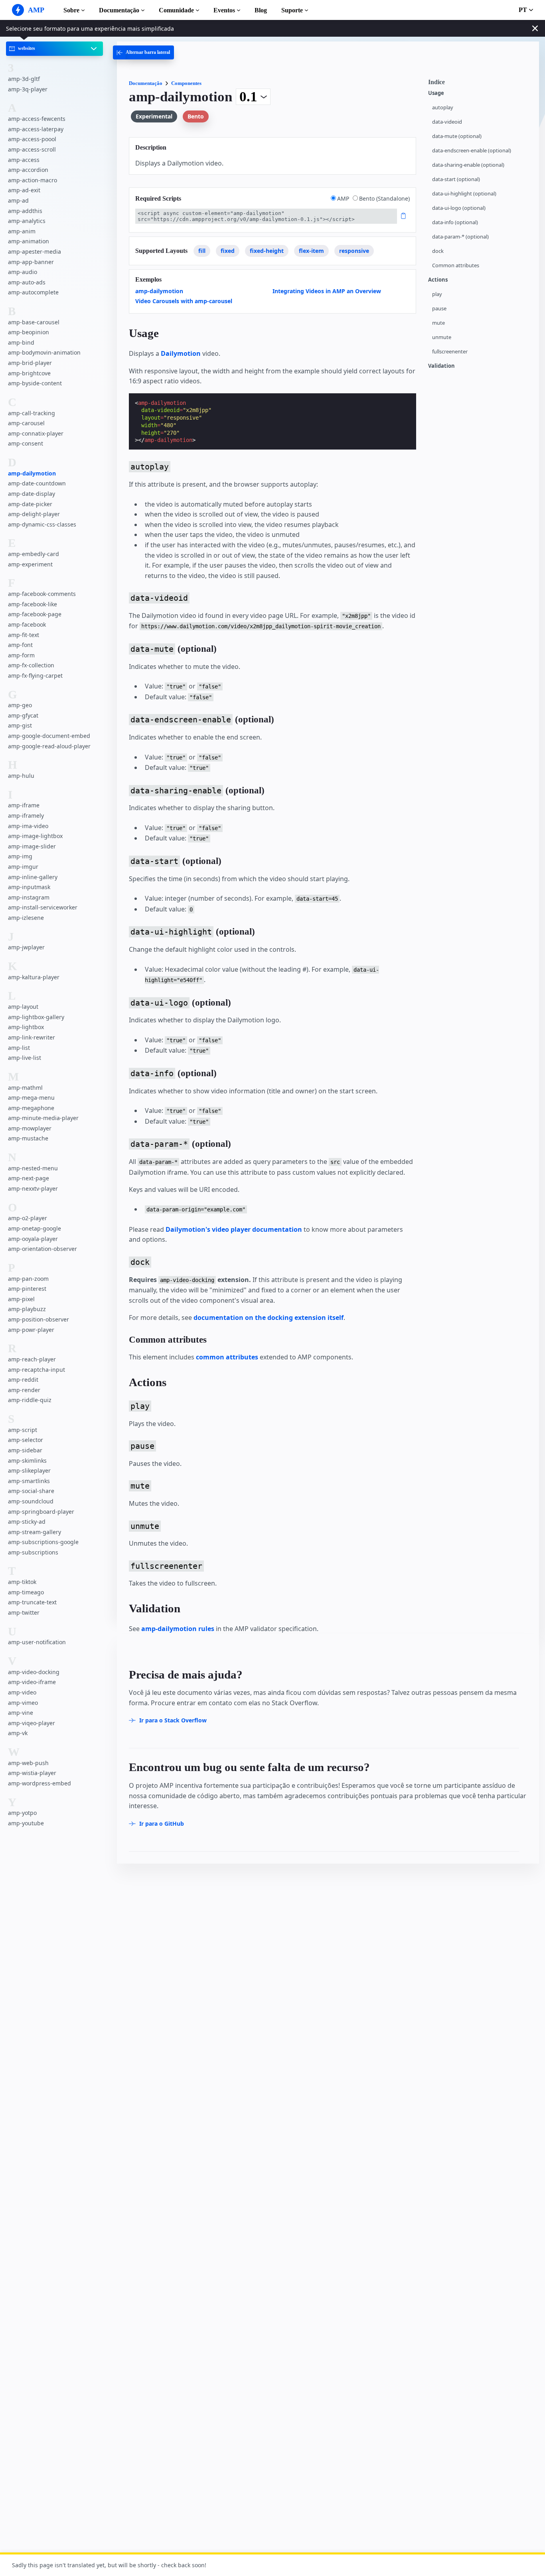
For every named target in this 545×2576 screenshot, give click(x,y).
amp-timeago (26, 1592)
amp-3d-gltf (24, 79)
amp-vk (18, 1733)
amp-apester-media (35, 251)
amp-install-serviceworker (43, 908)
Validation (441, 366)
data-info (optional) (455, 222)
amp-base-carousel (34, 322)
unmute (442, 337)
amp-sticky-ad (27, 1522)
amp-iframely (26, 816)
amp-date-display (32, 494)
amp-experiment (30, 564)
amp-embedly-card (34, 554)
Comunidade (176, 10)
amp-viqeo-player (32, 1723)
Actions (438, 280)
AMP (344, 198)
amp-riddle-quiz (30, 1400)
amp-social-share (31, 1491)
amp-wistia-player (32, 1773)
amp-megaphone (31, 1108)
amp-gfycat (23, 715)
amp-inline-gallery (33, 877)
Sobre (71, 10)
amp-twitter (24, 1612)
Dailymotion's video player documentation (234, 1229)
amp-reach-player (32, 1359)
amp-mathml (25, 1088)
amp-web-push (28, 1763)
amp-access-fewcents (37, 119)
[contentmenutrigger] (480, 84)
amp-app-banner (31, 262)
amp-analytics (27, 221)
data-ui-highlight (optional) (464, 194)
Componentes (186, 83)
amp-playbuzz (27, 1309)
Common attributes (456, 265)
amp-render (24, 1390)
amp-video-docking (34, 1672)
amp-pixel (21, 1299)
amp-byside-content (35, 383)
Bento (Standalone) (384, 198)
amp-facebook (27, 624)
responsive (354, 251)
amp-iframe (24, 806)
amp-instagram (29, 897)
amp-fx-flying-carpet (35, 676)
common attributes (227, 1357)
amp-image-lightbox (35, 836)
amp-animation (29, 242)
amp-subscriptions (33, 1552)
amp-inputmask (29, 887)
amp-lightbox (26, 1027)
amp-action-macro (33, 180)
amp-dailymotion (32, 473)
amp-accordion (28, 170)
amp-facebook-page (35, 614)
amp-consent (26, 444)
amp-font (20, 645)
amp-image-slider (32, 846)
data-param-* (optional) (460, 237)
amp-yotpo (22, 1813)
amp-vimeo (23, 1703)
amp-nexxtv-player (33, 1188)
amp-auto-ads (27, 282)
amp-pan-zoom (28, 1279)
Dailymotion (181, 353)
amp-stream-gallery (35, 1532)
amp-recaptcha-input (37, 1370)
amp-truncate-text (32, 1603)
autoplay (443, 107)
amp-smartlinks (29, 1481)
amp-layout (23, 1007)
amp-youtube (26, 1823)
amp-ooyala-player (33, 1239)
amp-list (19, 1048)
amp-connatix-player (36, 433)
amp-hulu (21, 776)
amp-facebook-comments (42, 594)
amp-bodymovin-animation (44, 353)
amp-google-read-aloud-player (49, 746)
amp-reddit (23, 1380)
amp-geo (20, 705)
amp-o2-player (28, 1218)
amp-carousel (26, 423)
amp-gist (20, 726)
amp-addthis (25, 211)
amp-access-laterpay (36, 129)
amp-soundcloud (31, 1501)
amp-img (20, 857)
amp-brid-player (30, 363)
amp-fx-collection (31, 665)
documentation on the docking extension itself (269, 1318)
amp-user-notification (37, 1642)
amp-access (24, 160)
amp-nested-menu (33, 1168)
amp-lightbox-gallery (36, 1017)
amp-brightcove (29, 373)
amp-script (23, 1430)
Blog (261, 10)
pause (439, 309)
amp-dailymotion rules (178, 1629)
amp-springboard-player (41, 1512)
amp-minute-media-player (43, 1118)
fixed (228, 251)
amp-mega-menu (31, 1098)
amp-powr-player (31, 1330)
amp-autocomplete (33, 292)
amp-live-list (25, 1058)
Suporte (292, 10)
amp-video (22, 1692)
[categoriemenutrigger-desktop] (143, 52)
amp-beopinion (29, 332)
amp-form (21, 655)
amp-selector (26, 1440)
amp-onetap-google (35, 1228)
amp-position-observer (39, 1319)
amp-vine (21, 1713)
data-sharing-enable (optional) (468, 165)
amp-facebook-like (33, 604)
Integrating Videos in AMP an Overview (327, 291)
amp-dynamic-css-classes (42, 524)
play (437, 294)
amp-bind (21, 342)
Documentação (119, 10)
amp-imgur (23, 867)
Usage (436, 93)
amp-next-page (29, 1179)
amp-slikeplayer (29, 1470)
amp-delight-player (34, 514)
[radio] (333, 198)
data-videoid (447, 122)
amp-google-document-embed (49, 736)
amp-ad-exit (24, 190)
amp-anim (22, 231)
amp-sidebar (25, 1450)
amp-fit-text (24, 635)
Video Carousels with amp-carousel (184, 301)
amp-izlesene (26, 918)
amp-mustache (28, 1139)
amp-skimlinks (27, 1461)
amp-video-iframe (32, 1682)
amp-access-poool (32, 139)
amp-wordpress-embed (39, 1783)
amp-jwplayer (26, 948)
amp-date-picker (30, 504)
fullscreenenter (450, 352)
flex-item (311, 251)
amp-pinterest (27, 1289)
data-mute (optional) (457, 136)
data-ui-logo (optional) (459, 208)
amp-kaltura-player (34, 977)
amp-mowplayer (30, 1128)
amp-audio (23, 272)
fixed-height (267, 251)
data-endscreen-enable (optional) (472, 151)
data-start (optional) (456, 179)
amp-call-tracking (32, 413)
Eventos (224, 10)
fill (202, 251)
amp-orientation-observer (42, 1249)
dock (438, 251)
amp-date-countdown (37, 484)
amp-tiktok (22, 1582)
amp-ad (18, 200)
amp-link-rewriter (32, 1037)
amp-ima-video (28, 826)
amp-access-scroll (32, 149)
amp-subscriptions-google (43, 1542)
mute (438, 323)
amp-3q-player (28, 89)
